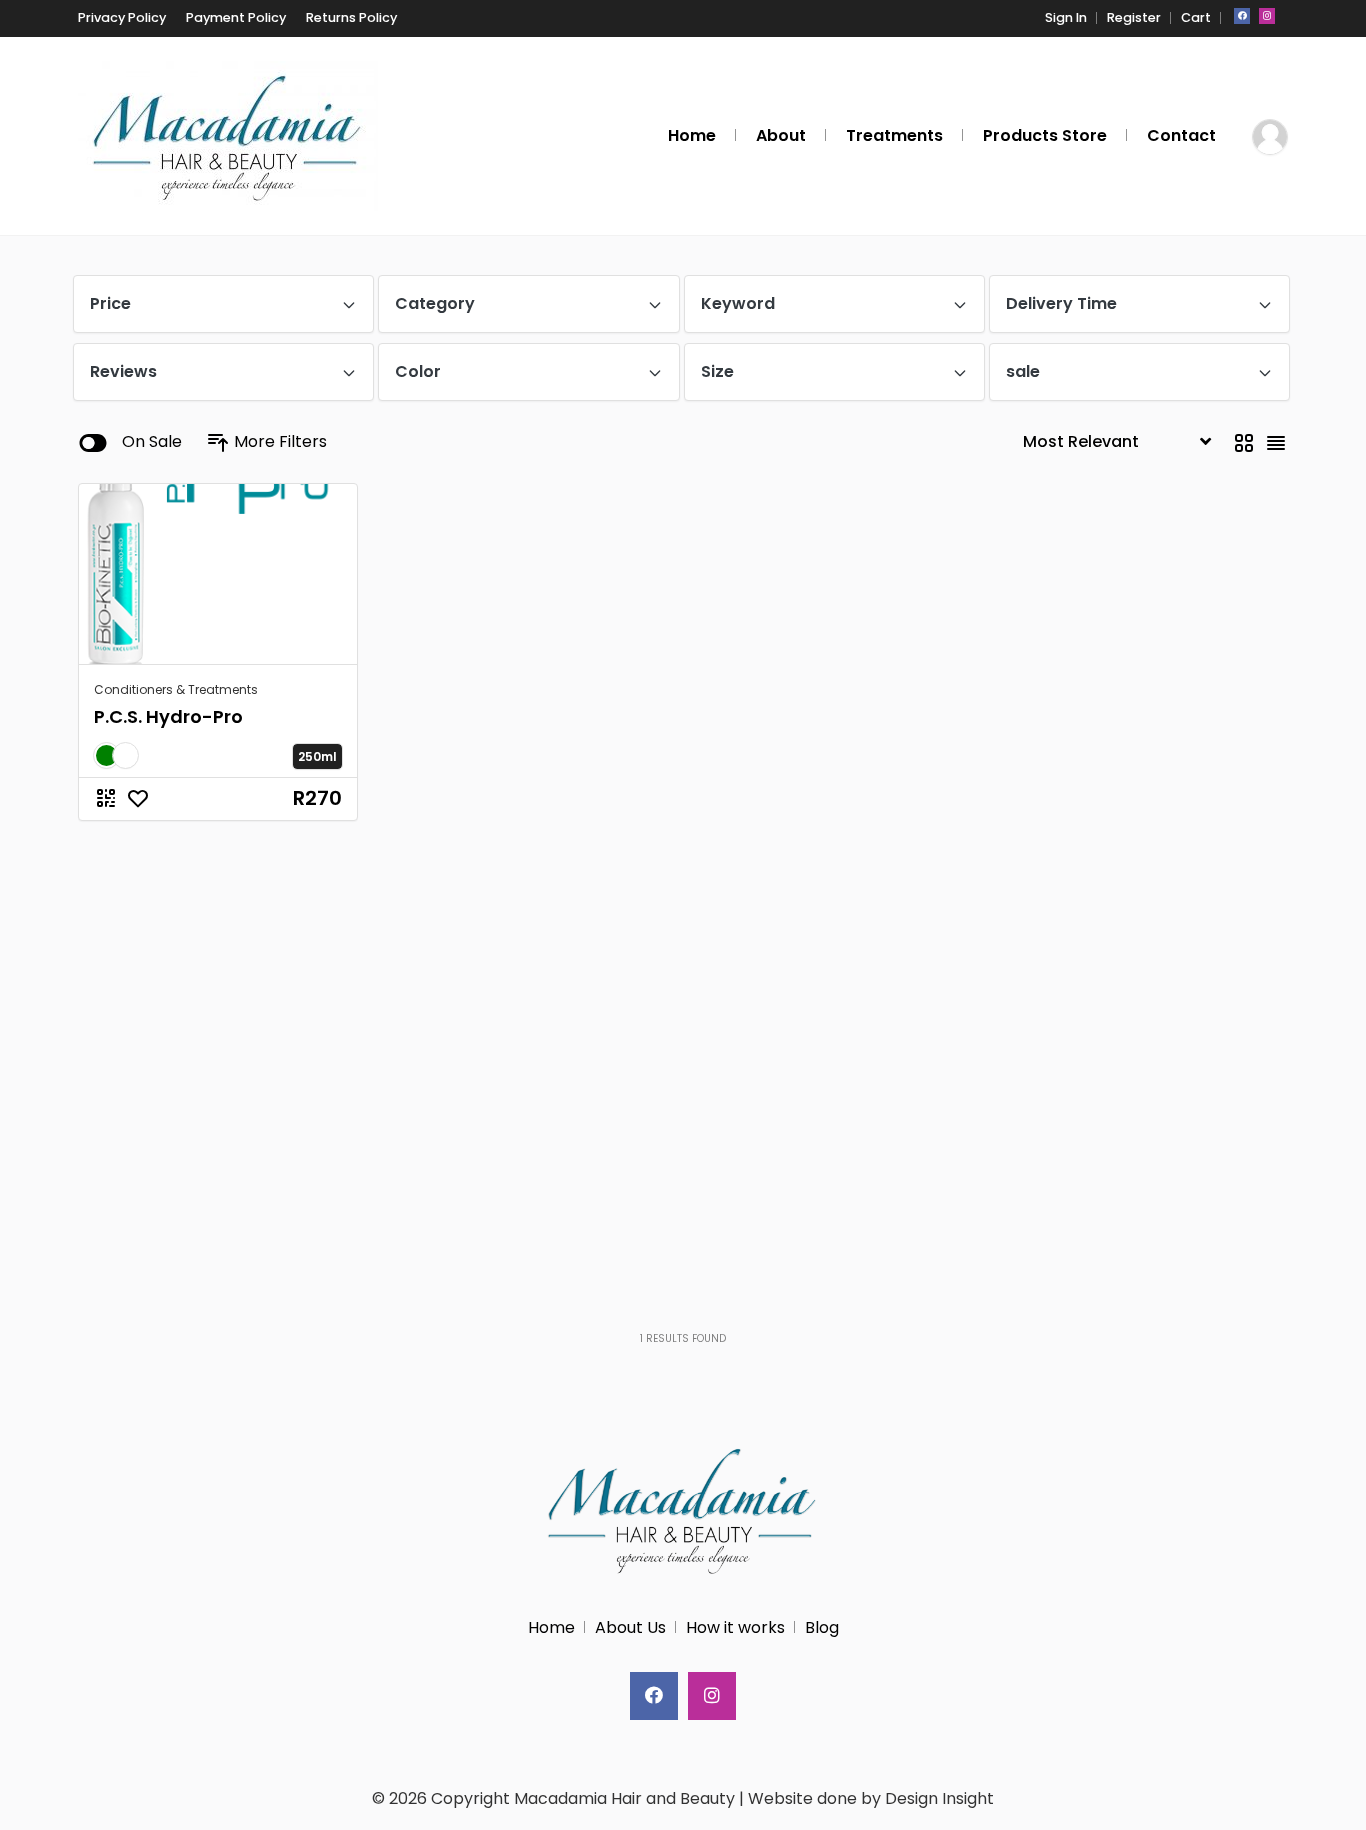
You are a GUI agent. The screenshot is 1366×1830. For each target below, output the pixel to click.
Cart (1196, 17)
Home (551, 1627)
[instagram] (1267, 16)
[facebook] (1242, 16)
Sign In (1066, 17)
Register (1134, 17)
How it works (735, 1627)
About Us (630, 1627)
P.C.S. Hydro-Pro (168, 716)
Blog (822, 1627)
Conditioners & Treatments (176, 689)
